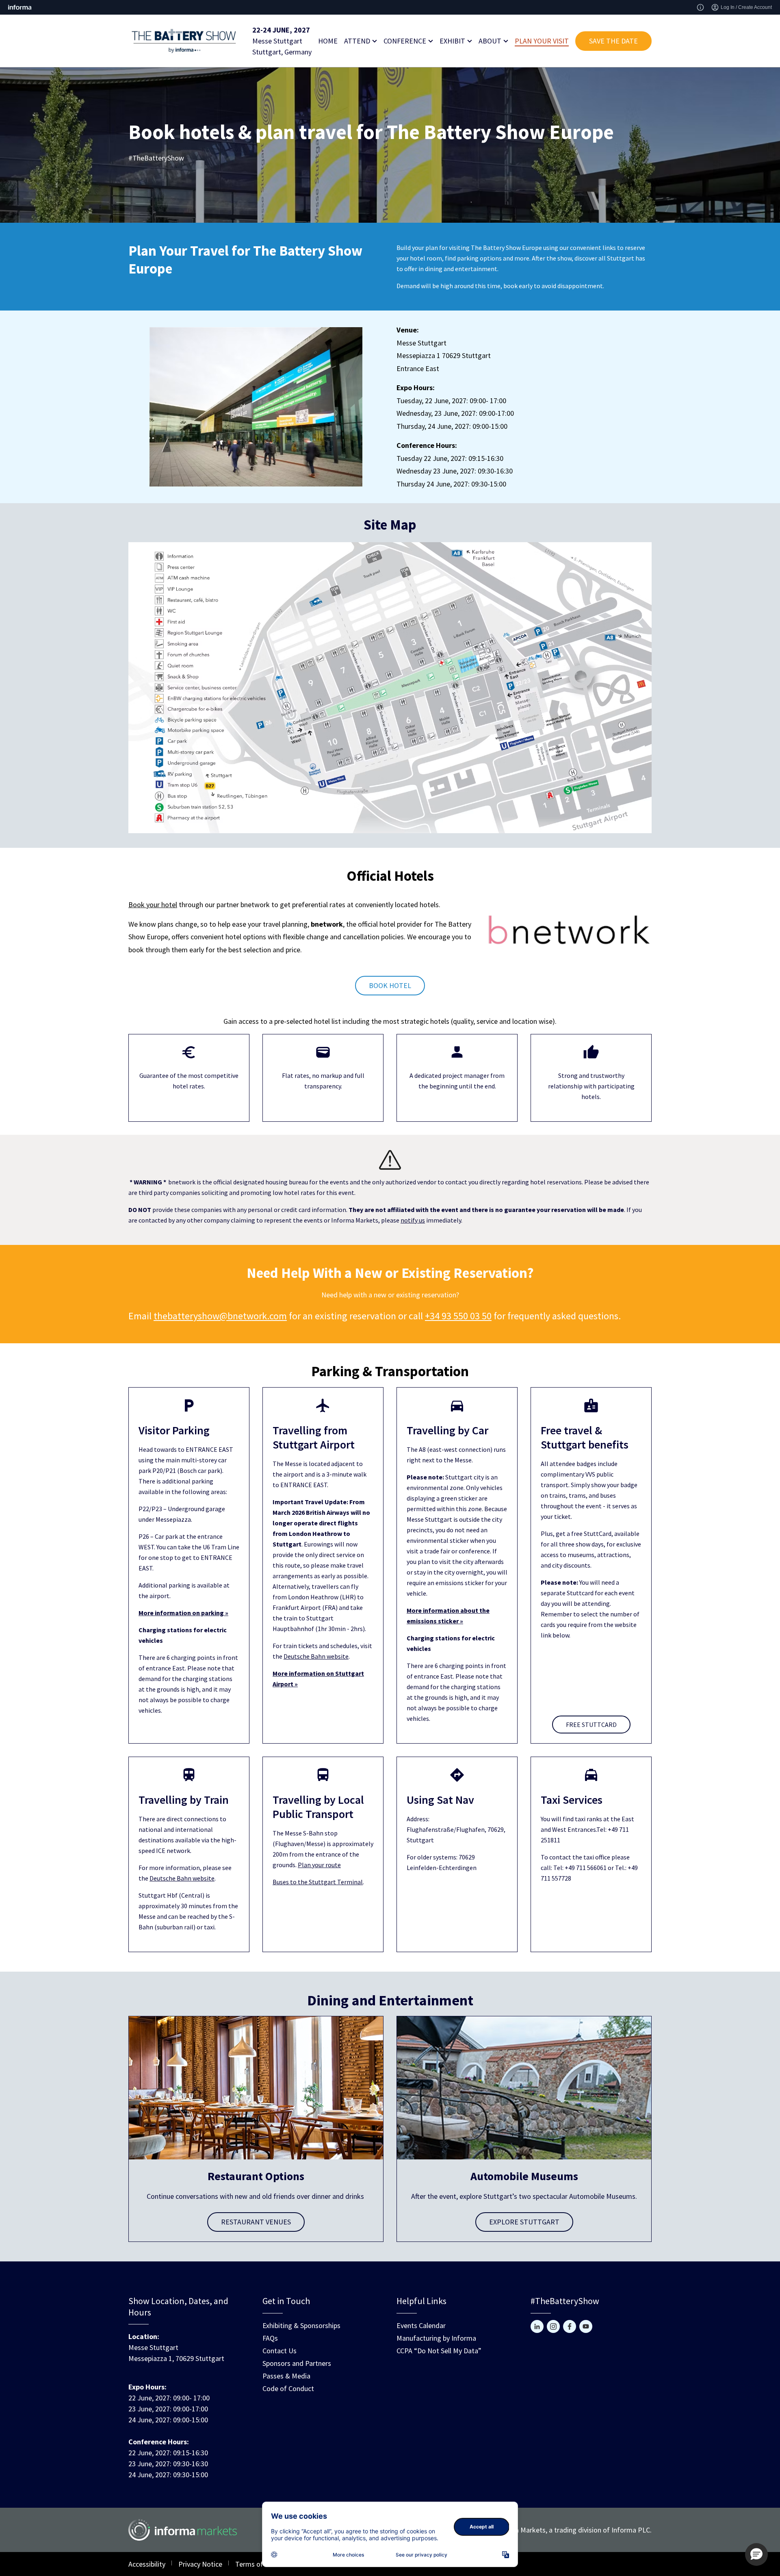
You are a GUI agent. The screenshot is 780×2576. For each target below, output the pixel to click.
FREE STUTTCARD (591, 1725)
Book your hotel (153, 905)
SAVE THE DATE (613, 41)
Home (328, 41)
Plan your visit (542, 41)
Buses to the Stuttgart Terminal (318, 1882)
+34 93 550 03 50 (458, 1316)
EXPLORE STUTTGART (524, 2222)
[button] (756, 2554)
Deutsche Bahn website (316, 1656)
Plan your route (319, 1865)
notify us (413, 1220)
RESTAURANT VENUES (256, 2222)
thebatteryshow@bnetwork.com (220, 1316)
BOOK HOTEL (390, 985)
